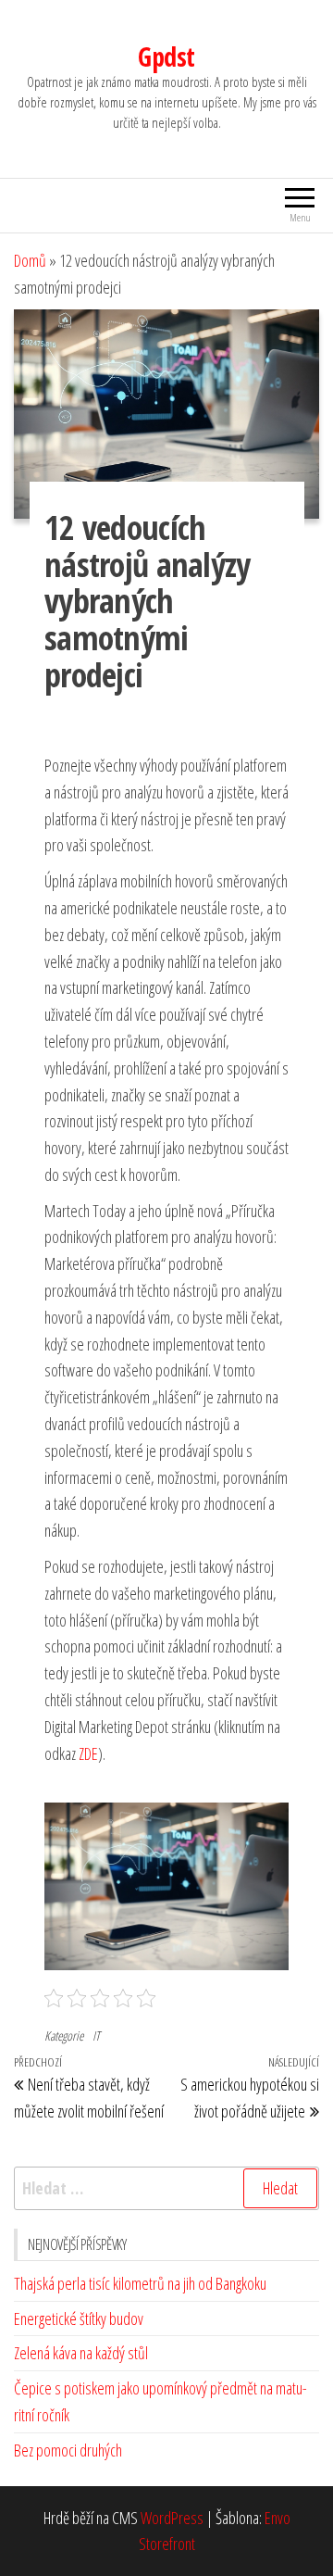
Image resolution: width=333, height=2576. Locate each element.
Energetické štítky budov (79, 2318)
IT (96, 2036)
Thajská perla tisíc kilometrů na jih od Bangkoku (140, 2283)
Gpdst (166, 57)
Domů (30, 260)
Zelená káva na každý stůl (81, 2353)
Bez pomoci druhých (68, 2450)
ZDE (88, 1753)
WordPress (172, 2518)
